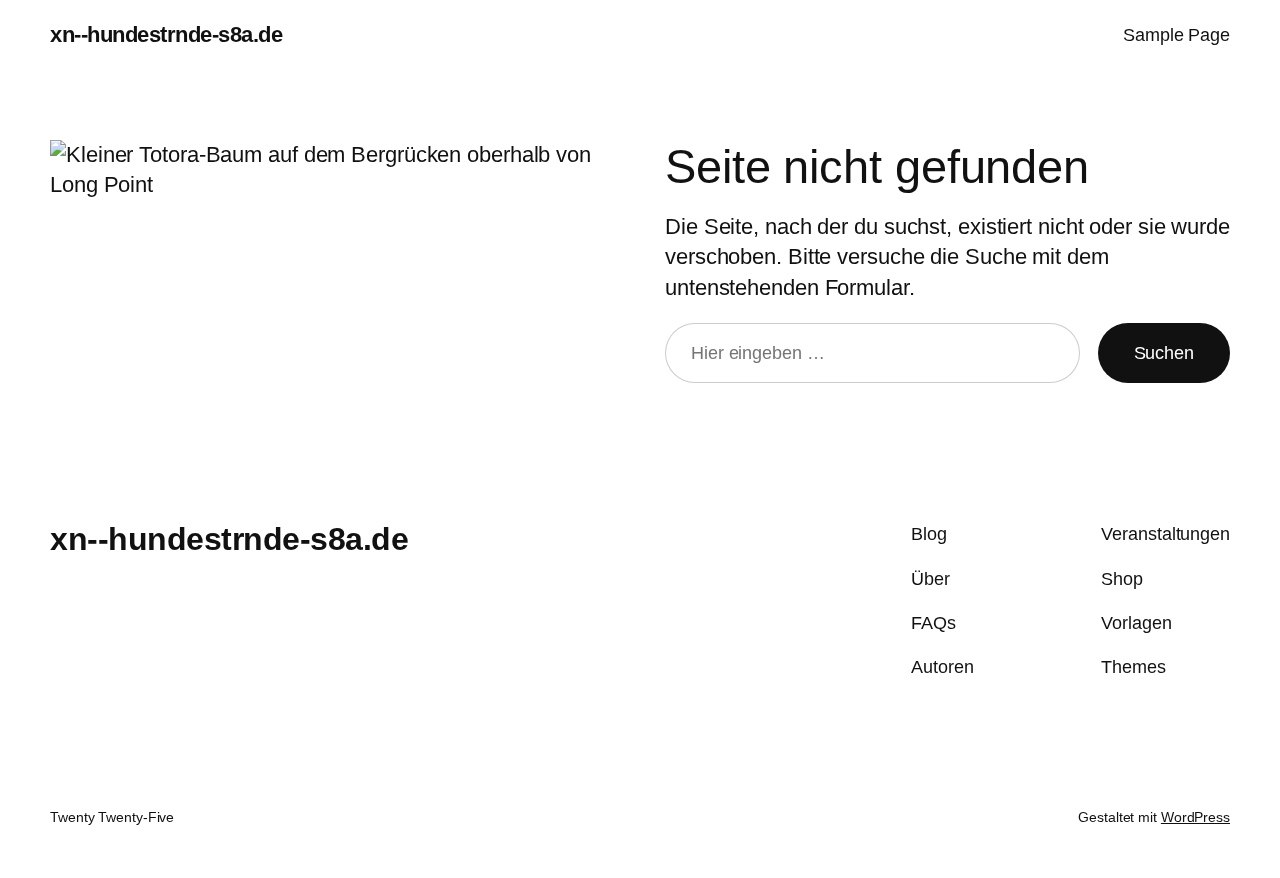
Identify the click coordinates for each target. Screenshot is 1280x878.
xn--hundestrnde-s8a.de (166, 34)
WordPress (1195, 817)
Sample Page (1176, 35)
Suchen (1164, 353)
